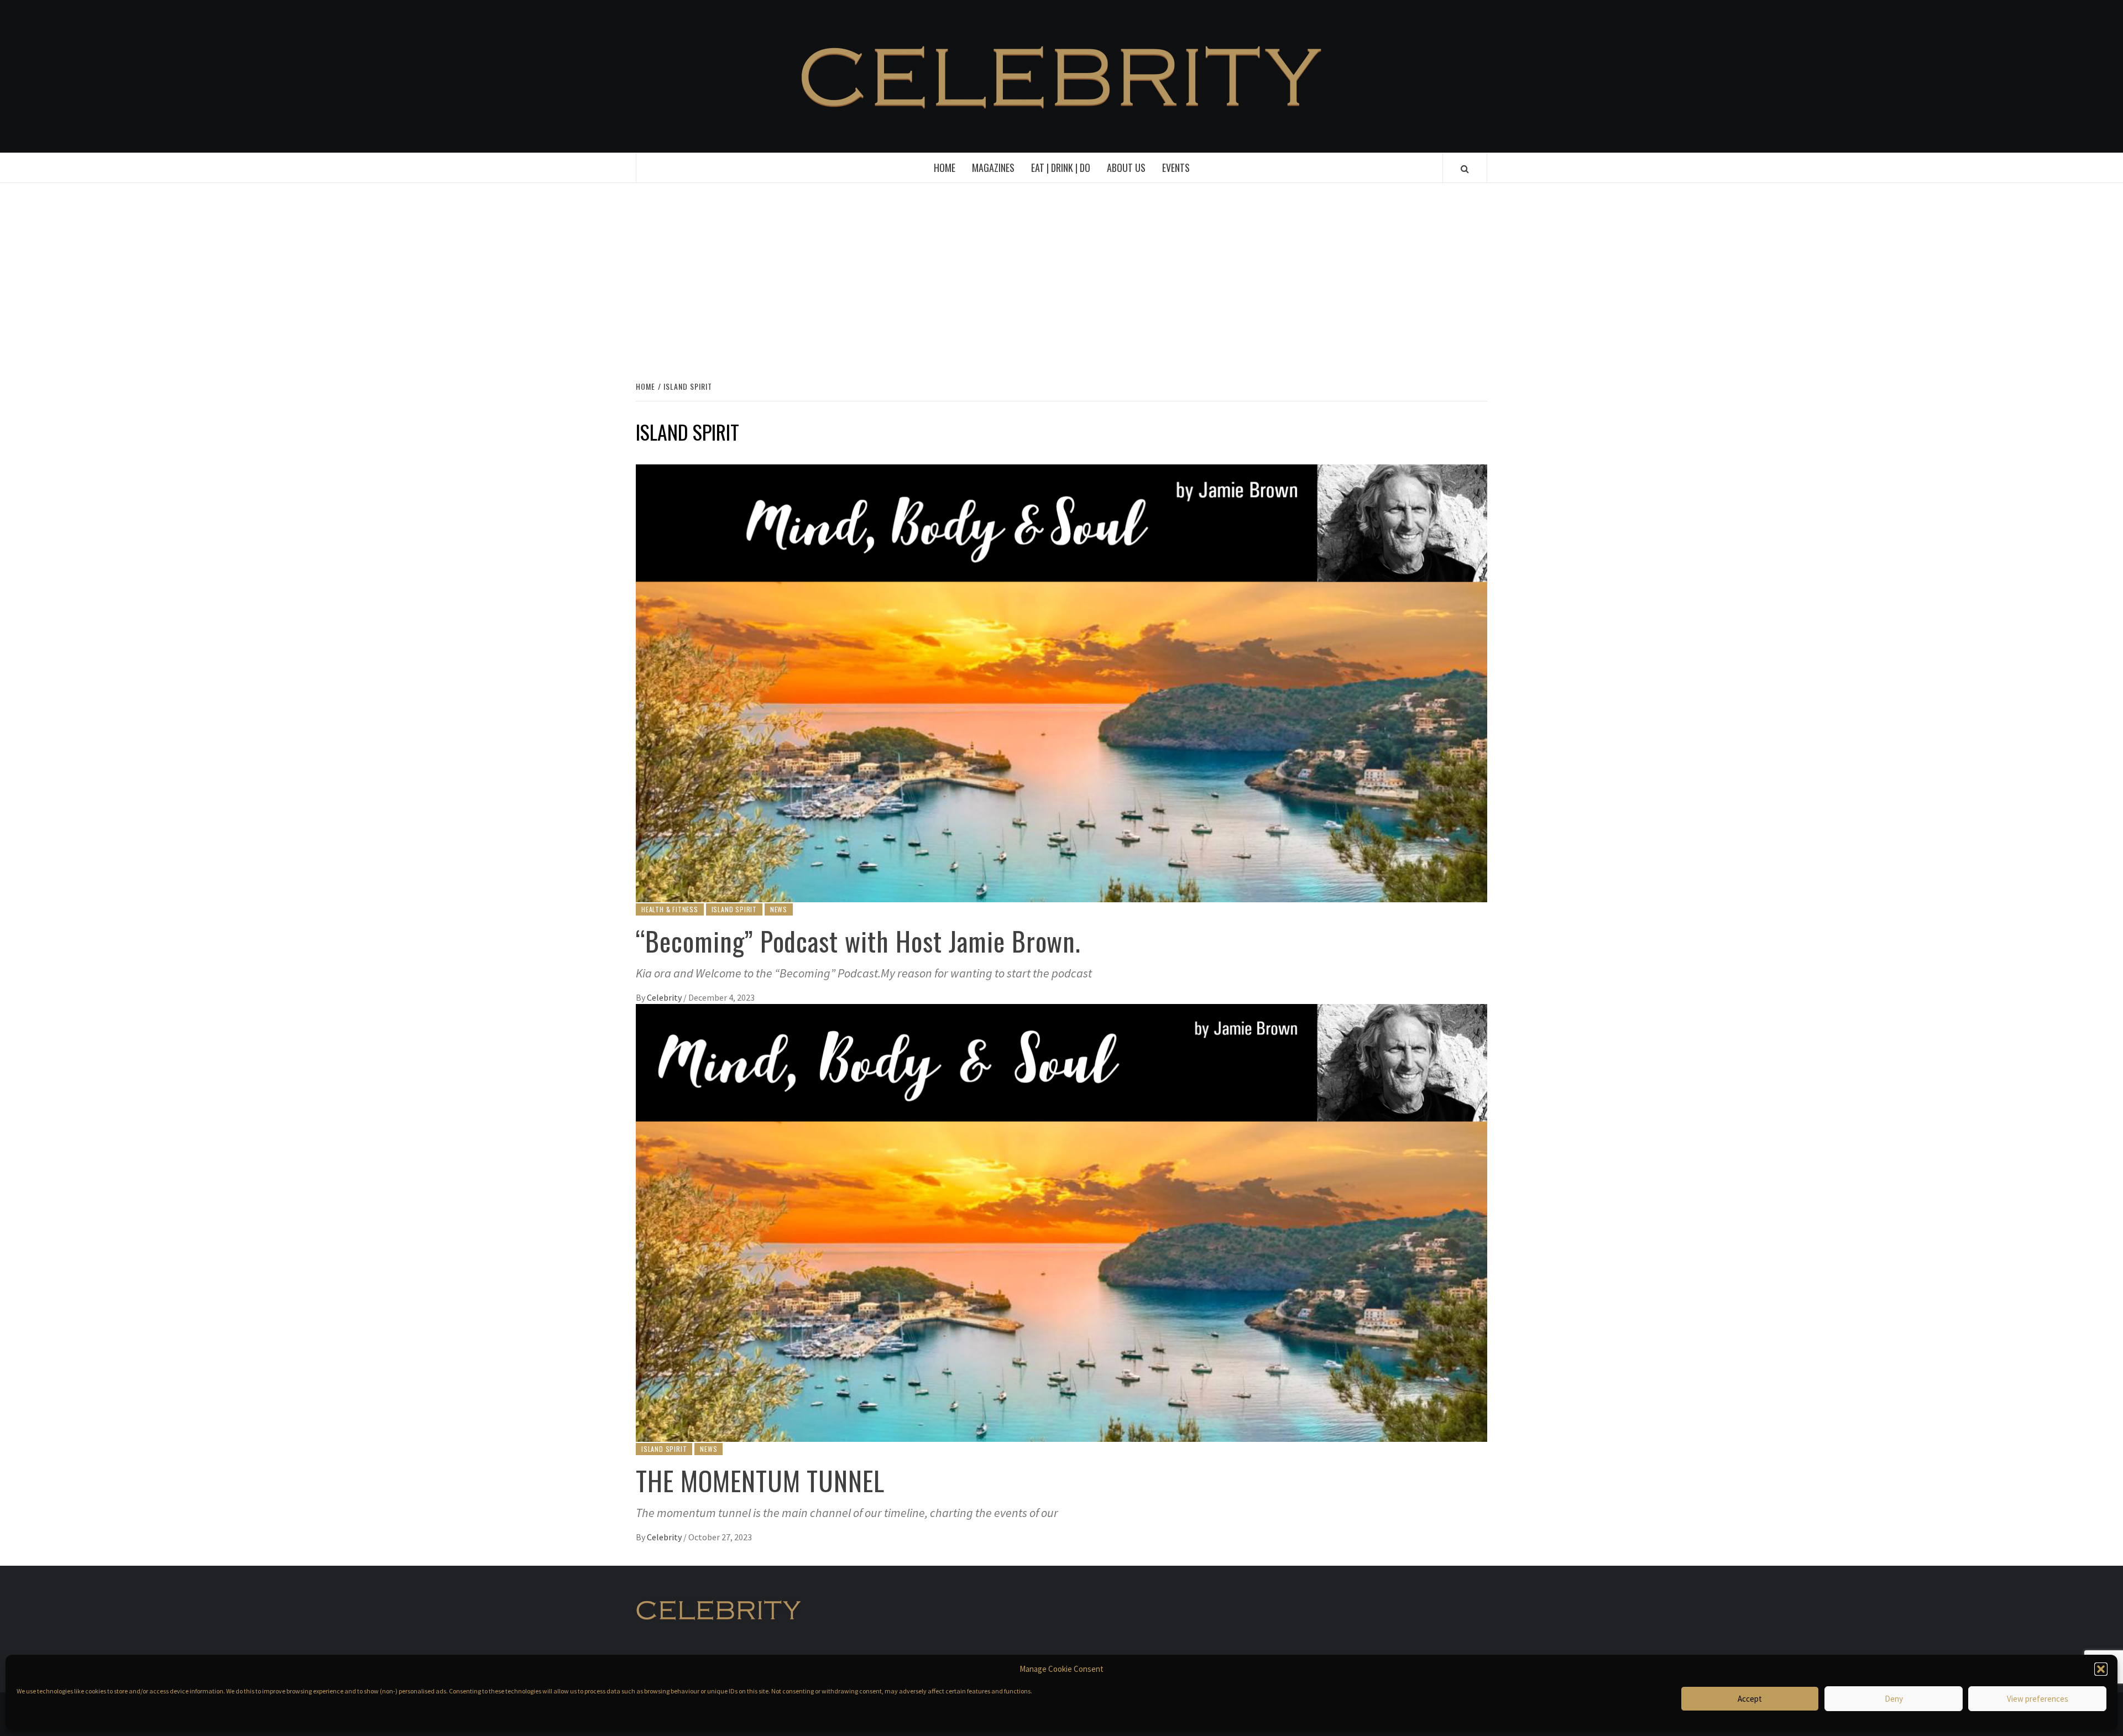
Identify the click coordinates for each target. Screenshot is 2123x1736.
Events (1176, 168)
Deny (1894, 1699)
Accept (1750, 1699)
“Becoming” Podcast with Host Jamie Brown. (858, 941)
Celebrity (665, 997)
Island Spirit (734, 909)
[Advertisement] (1061, 280)
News (779, 909)
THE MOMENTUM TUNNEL (760, 1480)
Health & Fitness (670, 909)
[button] (2101, 1669)
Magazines (993, 168)
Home (945, 168)
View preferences (2038, 1699)
